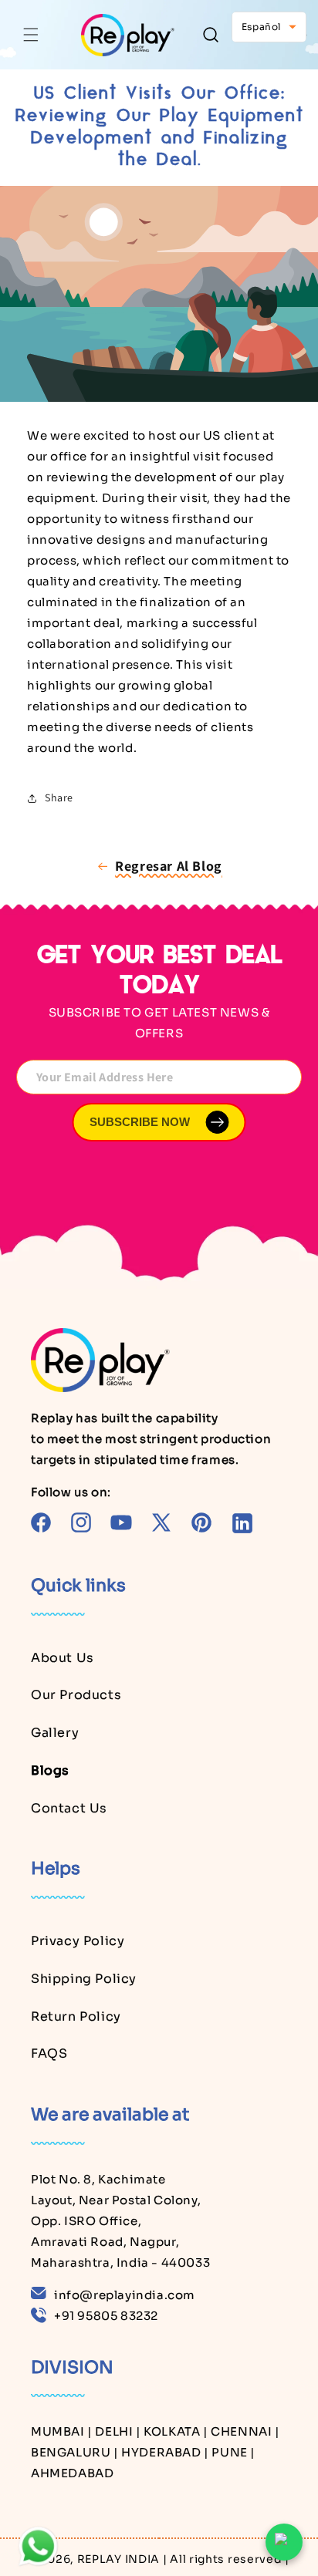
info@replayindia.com (125, 2295)
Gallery (55, 1733)
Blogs (50, 1770)
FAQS (49, 2053)
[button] (31, 35)
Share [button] (59, 797)
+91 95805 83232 (106, 2316)
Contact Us (69, 1808)
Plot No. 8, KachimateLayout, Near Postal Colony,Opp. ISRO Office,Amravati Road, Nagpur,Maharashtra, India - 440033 (120, 2221)
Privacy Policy (78, 1941)
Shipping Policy (84, 1979)
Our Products (76, 1695)
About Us (63, 1658)
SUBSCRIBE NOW (140, 1122)
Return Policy (76, 2016)
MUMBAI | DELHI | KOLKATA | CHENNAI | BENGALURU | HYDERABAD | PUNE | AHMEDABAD (156, 2452)
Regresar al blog (169, 866)
